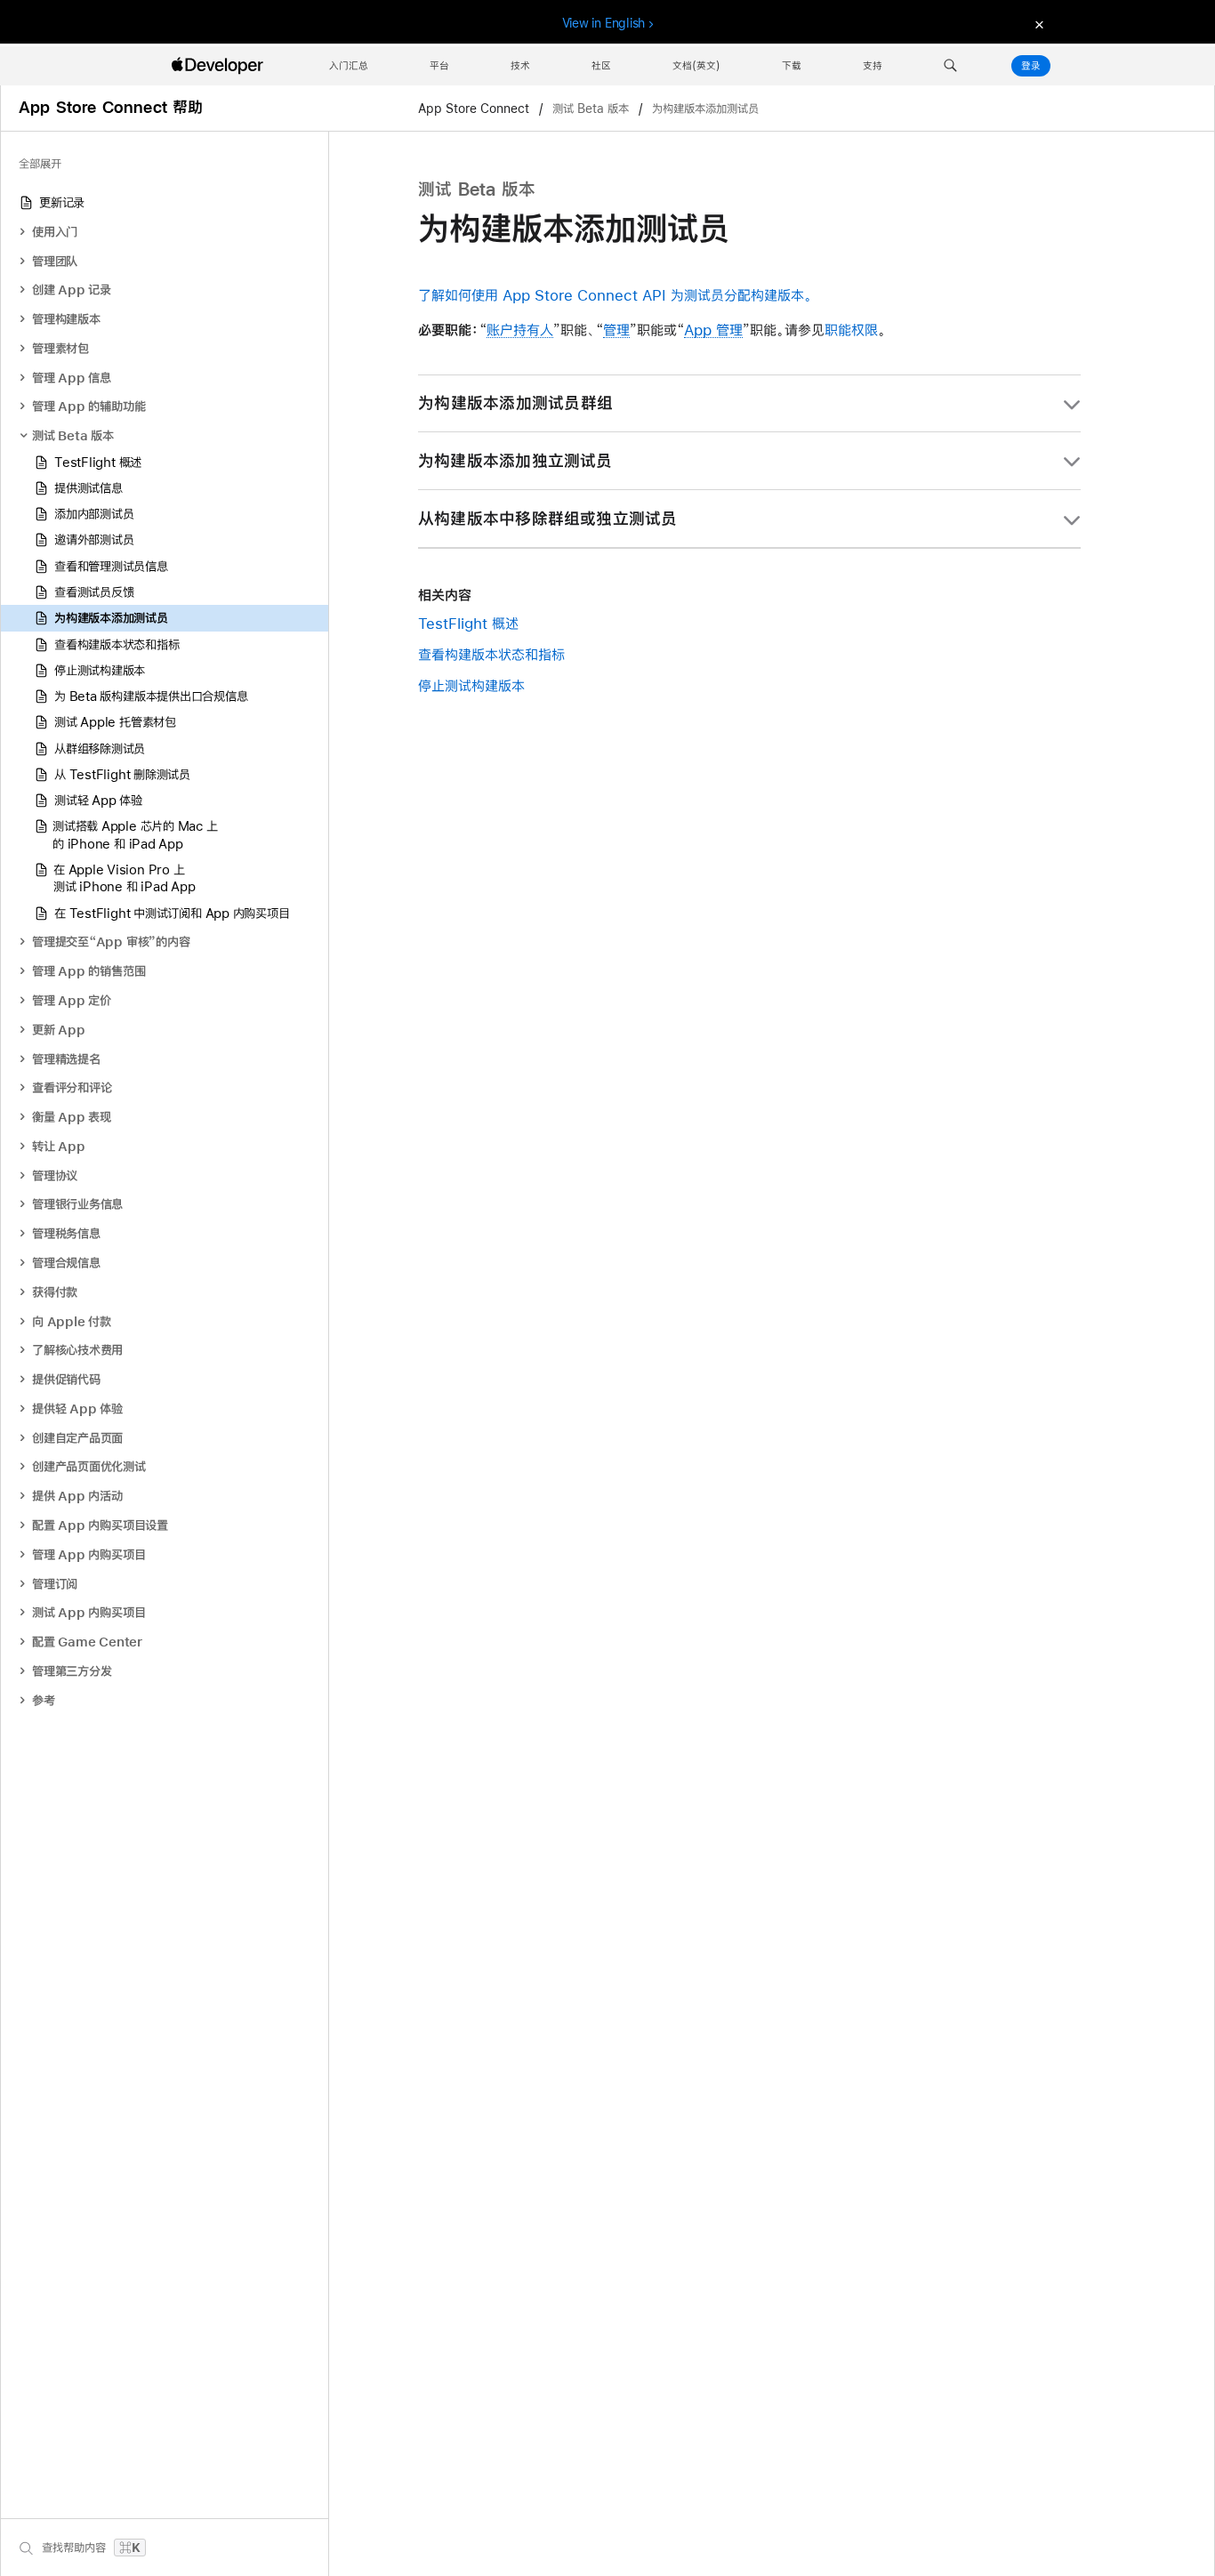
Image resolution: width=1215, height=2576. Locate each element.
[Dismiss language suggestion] (1037, 24)
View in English (604, 23)
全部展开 (40, 164)
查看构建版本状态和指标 (491, 654)
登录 (1031, 66)
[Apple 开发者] (220, 66)
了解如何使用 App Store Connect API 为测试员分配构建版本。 (615, 295)
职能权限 (851, 330)
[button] (950, 66)
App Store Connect (475, 109)
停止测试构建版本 (471, 685)
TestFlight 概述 (468, 623)
